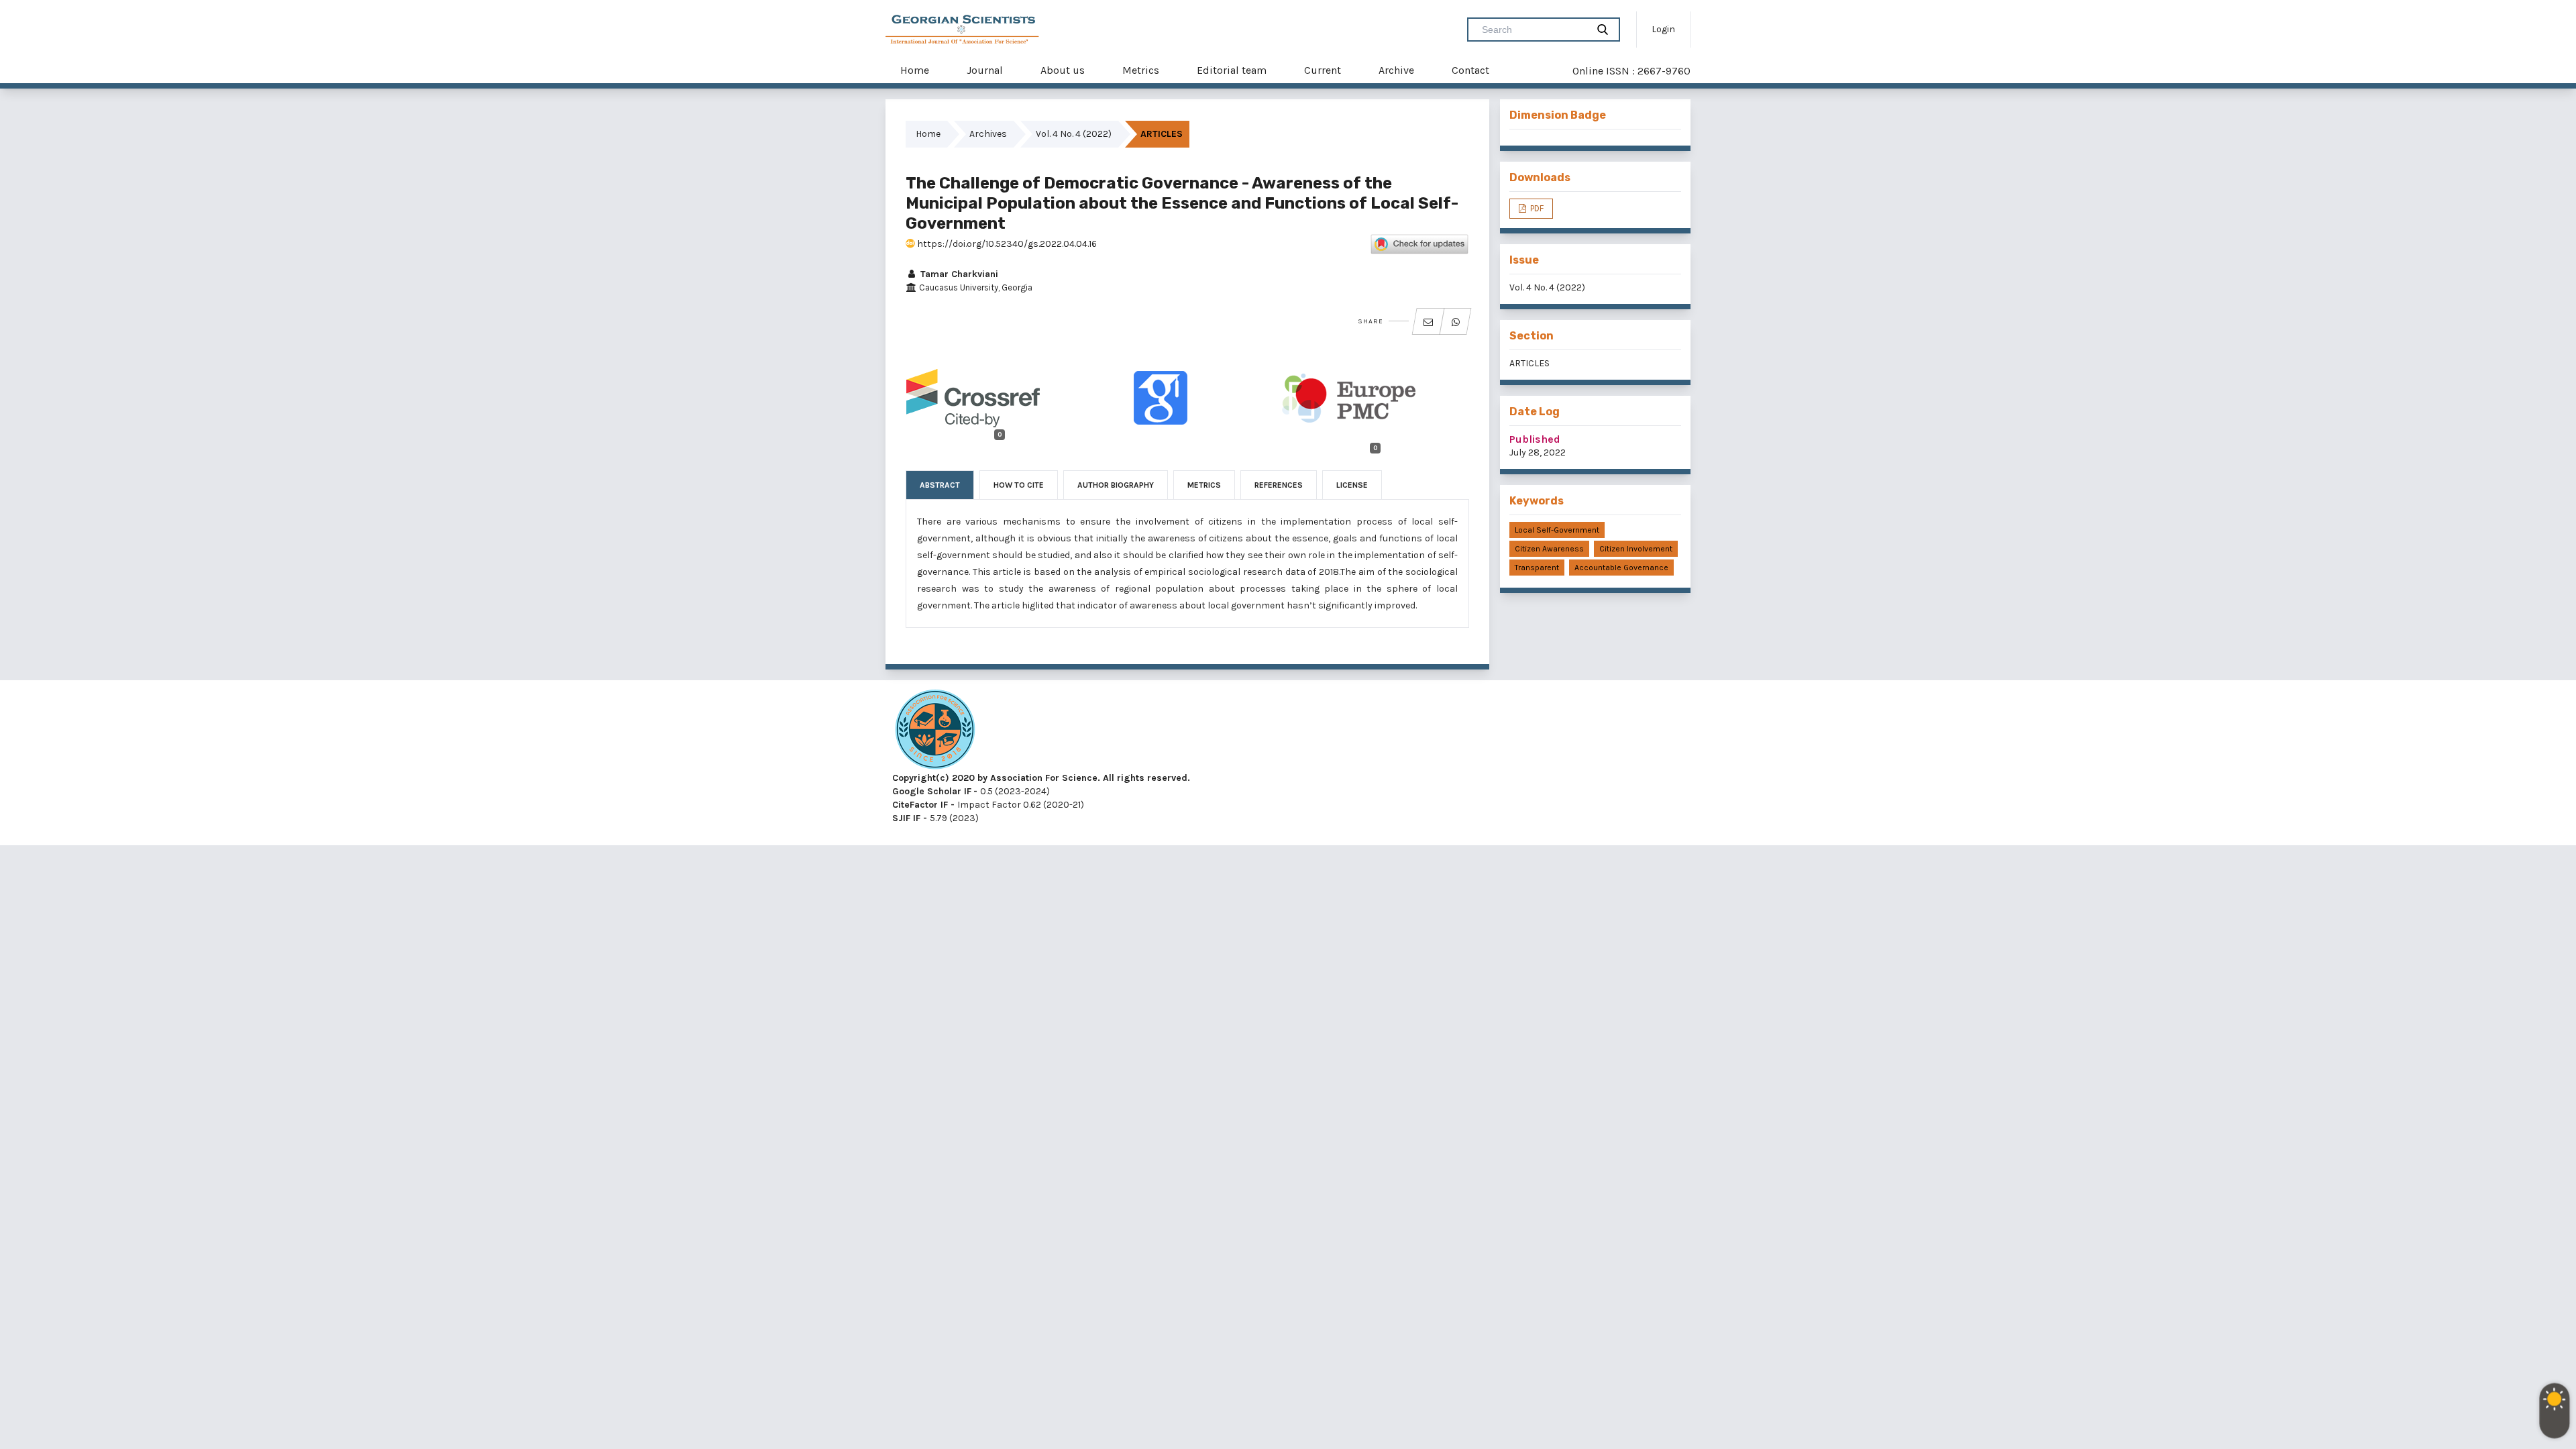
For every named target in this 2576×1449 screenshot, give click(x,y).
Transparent (1537, 568)
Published (1535, 439)
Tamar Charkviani (958, 274)
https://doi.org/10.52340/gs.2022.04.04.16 (1006, 244)
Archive (1396, 70)
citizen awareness (1549, 549)
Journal (985, 70)
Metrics (1141, 70)
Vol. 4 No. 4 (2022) (1074, 134)
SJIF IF (906, 818)
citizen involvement (1636, 549)
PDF (1536, 208)
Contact (1470, 70)
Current (1323, 70)
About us (1063, 70)
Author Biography (1116, 485)
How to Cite (1019, 485)
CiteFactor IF (920, 805)
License (1352, 485)
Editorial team (1232, 70)
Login (1663, 29)
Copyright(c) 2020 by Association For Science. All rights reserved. (1041, 778)
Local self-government (1557, 530)
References (1279, 485)
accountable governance (1621, 568)
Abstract (940, 485)
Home (915, 70)
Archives (988, 134)
